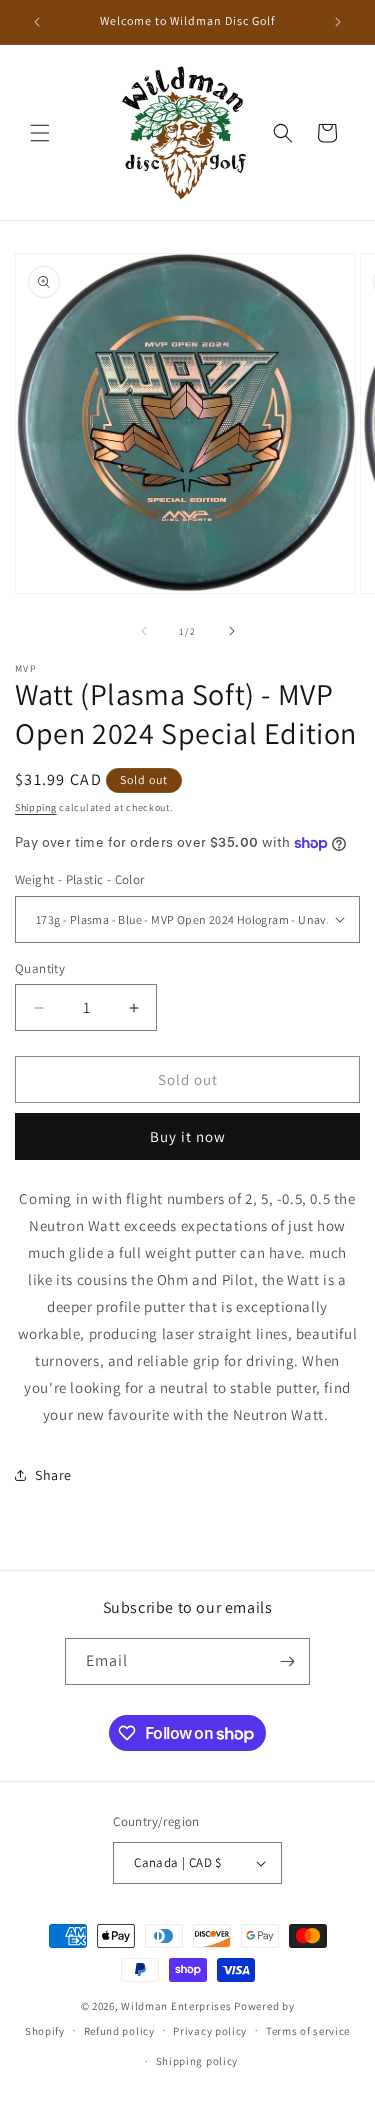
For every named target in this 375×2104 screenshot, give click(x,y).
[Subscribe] (287, 1661)
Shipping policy (197, 2061)
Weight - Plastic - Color (80, 879)
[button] (40, 133)
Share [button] (53, 1475)
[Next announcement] (338, 22)
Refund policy (119, 2031)
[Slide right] (232, 631)
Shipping (36, 807)
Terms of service (308, 2031)
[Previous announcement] (37, 22)
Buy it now (188, 1136)
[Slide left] (144, 631)
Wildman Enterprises (176, 2006)
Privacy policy (210, 2031)
